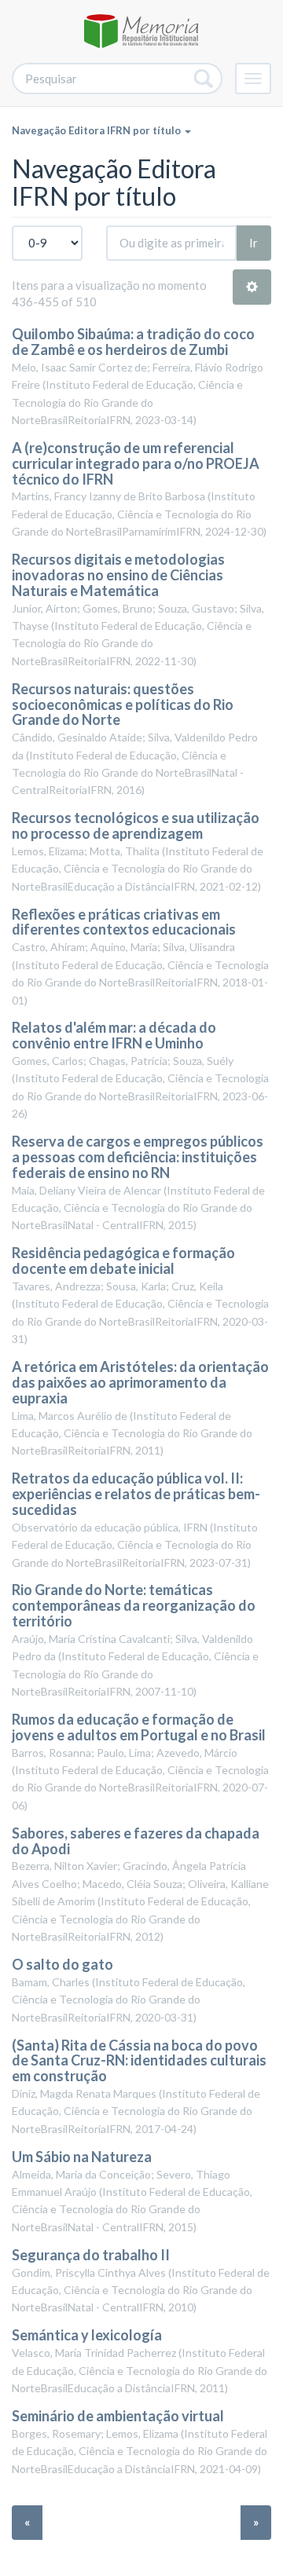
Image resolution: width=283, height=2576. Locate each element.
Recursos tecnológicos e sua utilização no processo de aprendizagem (136, 825)
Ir (254, 243)
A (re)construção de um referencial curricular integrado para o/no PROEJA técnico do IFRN (136, 463)
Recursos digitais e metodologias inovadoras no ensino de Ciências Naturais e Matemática (118, 575)
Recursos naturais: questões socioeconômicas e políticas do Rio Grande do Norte (123, 704)
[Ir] (204, 79)
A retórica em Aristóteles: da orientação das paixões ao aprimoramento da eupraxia (140, 1382)
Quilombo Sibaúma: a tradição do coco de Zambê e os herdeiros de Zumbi (133, 342)
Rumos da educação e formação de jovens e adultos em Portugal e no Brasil (139, 1727)
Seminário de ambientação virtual (118, 2416)
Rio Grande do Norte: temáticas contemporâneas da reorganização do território (134, 1605)
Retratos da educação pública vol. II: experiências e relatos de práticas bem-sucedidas (136, 1494)
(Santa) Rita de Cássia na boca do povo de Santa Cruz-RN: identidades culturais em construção (139, 2061)
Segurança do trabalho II (91, 2255)
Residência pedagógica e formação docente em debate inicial (123, 1261)
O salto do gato (62, 1964)
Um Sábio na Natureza (82, 2157)
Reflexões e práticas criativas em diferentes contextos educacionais (124, 922)
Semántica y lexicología (87, 2335)
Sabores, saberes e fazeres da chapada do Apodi (136, 1841)
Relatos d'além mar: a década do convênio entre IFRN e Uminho (114, 1035)
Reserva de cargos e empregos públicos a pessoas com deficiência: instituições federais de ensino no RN (138, 1157)
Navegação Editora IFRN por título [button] (97, 130)
